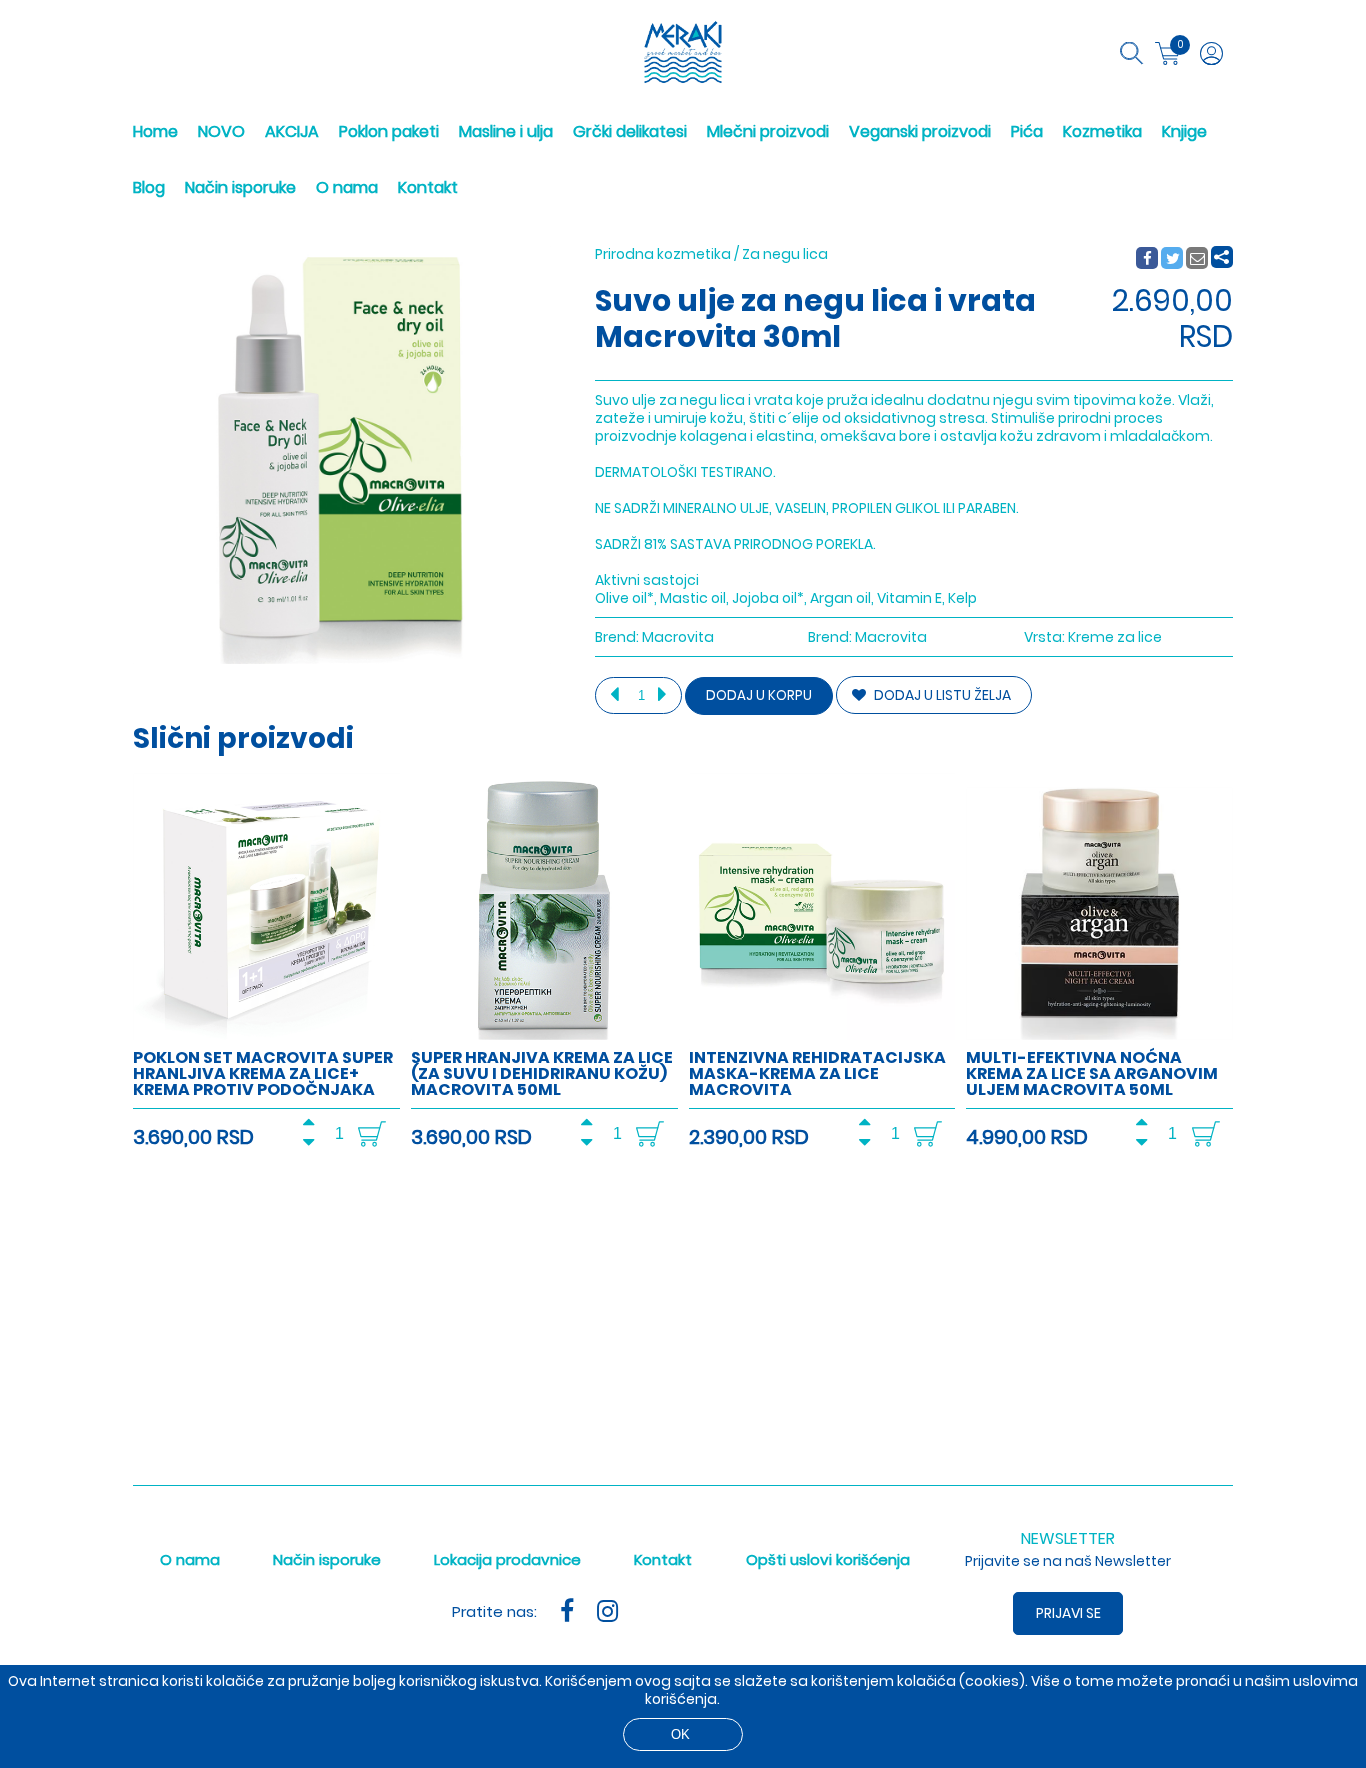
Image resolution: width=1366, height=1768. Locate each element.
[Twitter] (1173, 259)
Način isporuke (240, 187)
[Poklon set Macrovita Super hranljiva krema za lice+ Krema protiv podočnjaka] (266, 1035)
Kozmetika (1102, 131)
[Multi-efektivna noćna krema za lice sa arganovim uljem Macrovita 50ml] (1099, 1035)
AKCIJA (292, 131)
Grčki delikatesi (630, 131)
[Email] (1198, 259)
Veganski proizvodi (920, 131)
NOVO (221, 131)
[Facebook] (1146, 259)
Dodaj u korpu (759, 695)
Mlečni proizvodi (768, 131)
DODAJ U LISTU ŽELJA (941, 695)
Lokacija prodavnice (507, 1559)
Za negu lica (785, 254)
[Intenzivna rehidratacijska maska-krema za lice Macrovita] (822, 1035)
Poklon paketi (389, 131)
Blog (149, 187)
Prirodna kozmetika (663, 254)
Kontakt (428, 187)
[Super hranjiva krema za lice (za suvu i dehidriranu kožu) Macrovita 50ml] (544, 1035)
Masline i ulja (506, 131)
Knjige (1184, 131)
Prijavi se (1068, 1613)
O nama (347, 187)
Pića (1027, 131)
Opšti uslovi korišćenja (828, 1559)
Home (155, 131)
